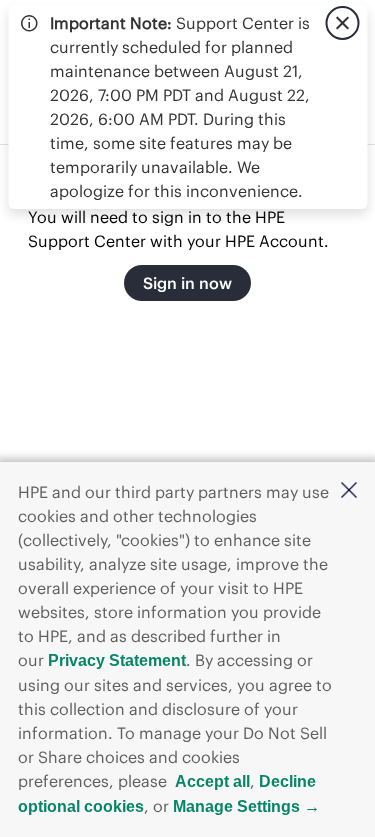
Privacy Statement (117, 660)
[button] (349, 491)
